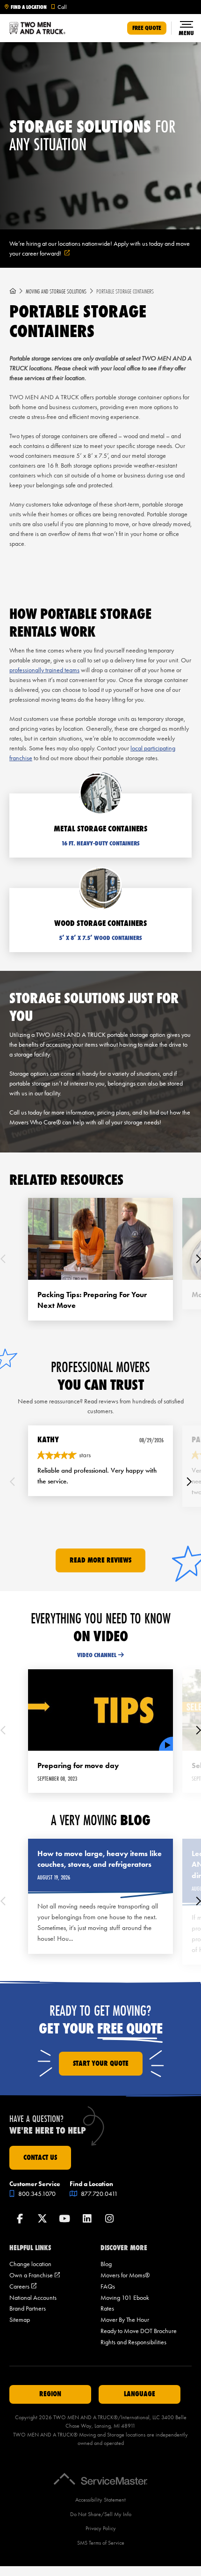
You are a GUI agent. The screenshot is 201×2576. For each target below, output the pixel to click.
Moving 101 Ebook (125, 2298)
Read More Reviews (100, 1560)
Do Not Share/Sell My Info (101, 2514)
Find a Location (29, 7)
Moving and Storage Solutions (56, 291)
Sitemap (20, 2320)
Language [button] (140, 2394)
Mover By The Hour (125, 2320)
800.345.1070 (36, 2194)
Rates (107, 2308)
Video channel (97, 1655)
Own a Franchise (35, 2275)
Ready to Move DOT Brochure (139, 2331)
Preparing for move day (78, 1765)
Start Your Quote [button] (101, 2063)
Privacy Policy (101, 2528)
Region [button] (50, 2394)
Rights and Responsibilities (133, 2342)
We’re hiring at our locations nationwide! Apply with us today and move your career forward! (100, 249)
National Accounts (33, 2298)
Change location (30, 2264)
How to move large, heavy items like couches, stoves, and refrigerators (100, 1859)
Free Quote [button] (147, 28)
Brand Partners (28, 2308)
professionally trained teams (44, 670)
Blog (106, 2264)
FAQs (108, 2286)
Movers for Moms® (125, 2275)
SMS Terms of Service (101, 2543)
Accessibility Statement (100, 2500)
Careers (23, 2286)
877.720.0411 (99, 2194)
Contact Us (40, 2158)
